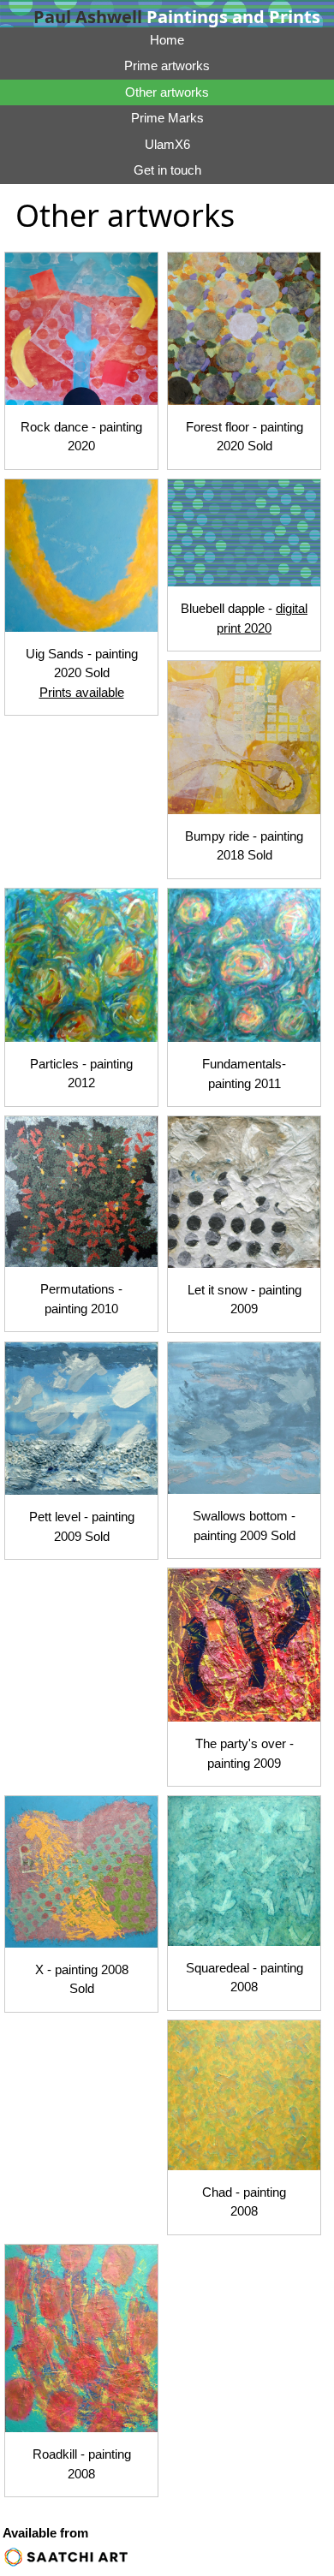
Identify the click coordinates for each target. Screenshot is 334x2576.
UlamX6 (167, 144)
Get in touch (167, 170)
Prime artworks (167, 65)
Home (167, 40)
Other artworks (167, 92)
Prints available (82, 692)
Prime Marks (167, 118)
